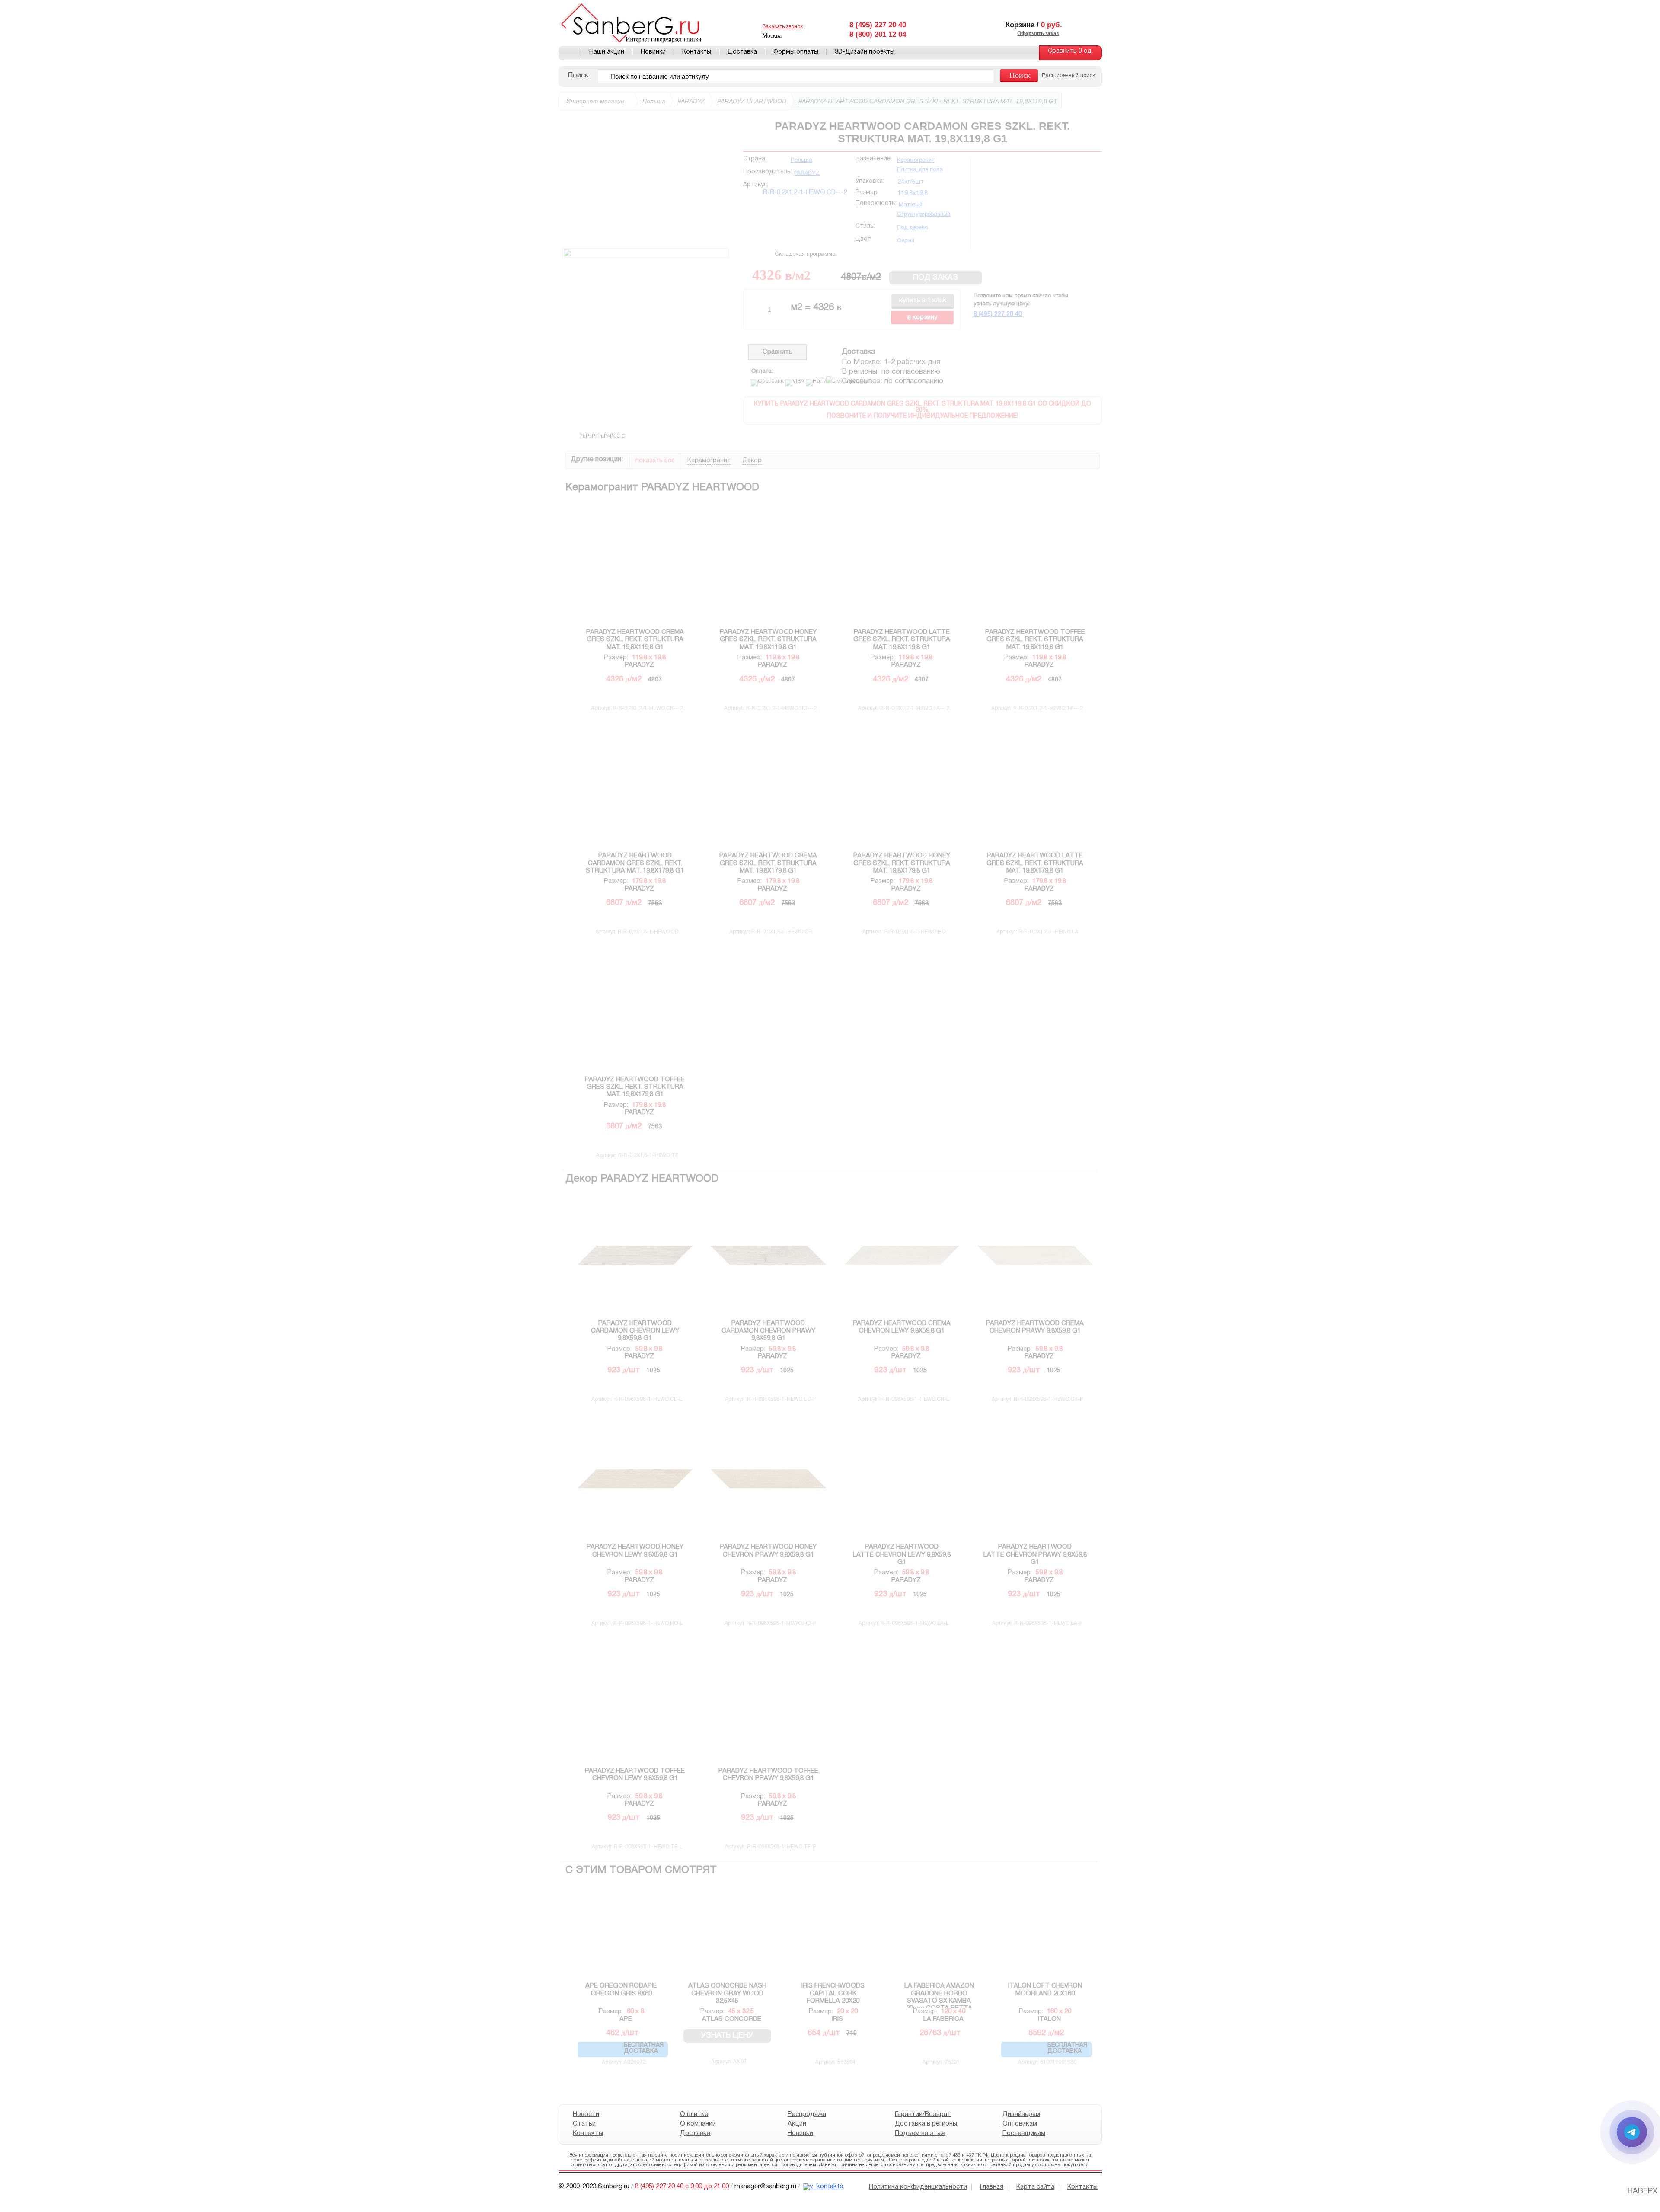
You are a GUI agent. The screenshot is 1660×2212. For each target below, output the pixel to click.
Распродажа (806, 2114)
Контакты (697, 52)
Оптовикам (1019, 2124)
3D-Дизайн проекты (865, 52)
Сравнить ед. (1070, 51)
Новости (586, 2114)
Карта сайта (1035, 2187)
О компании (698, 2124)
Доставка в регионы (926, 2124)
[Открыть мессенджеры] (1632, 2132)
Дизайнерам (1021, 2114)
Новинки (653, 52)
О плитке (694, 2114)
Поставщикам (1023, 2133)
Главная (570, 53)
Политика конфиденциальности (918, 2187)
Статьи (584, 2124)
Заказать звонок (782, 27)
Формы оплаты (796, 52)
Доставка (742, 52)
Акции (796, 2124)
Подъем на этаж (920, 2133)
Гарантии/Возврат (923, 2114)
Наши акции (607, 52)
